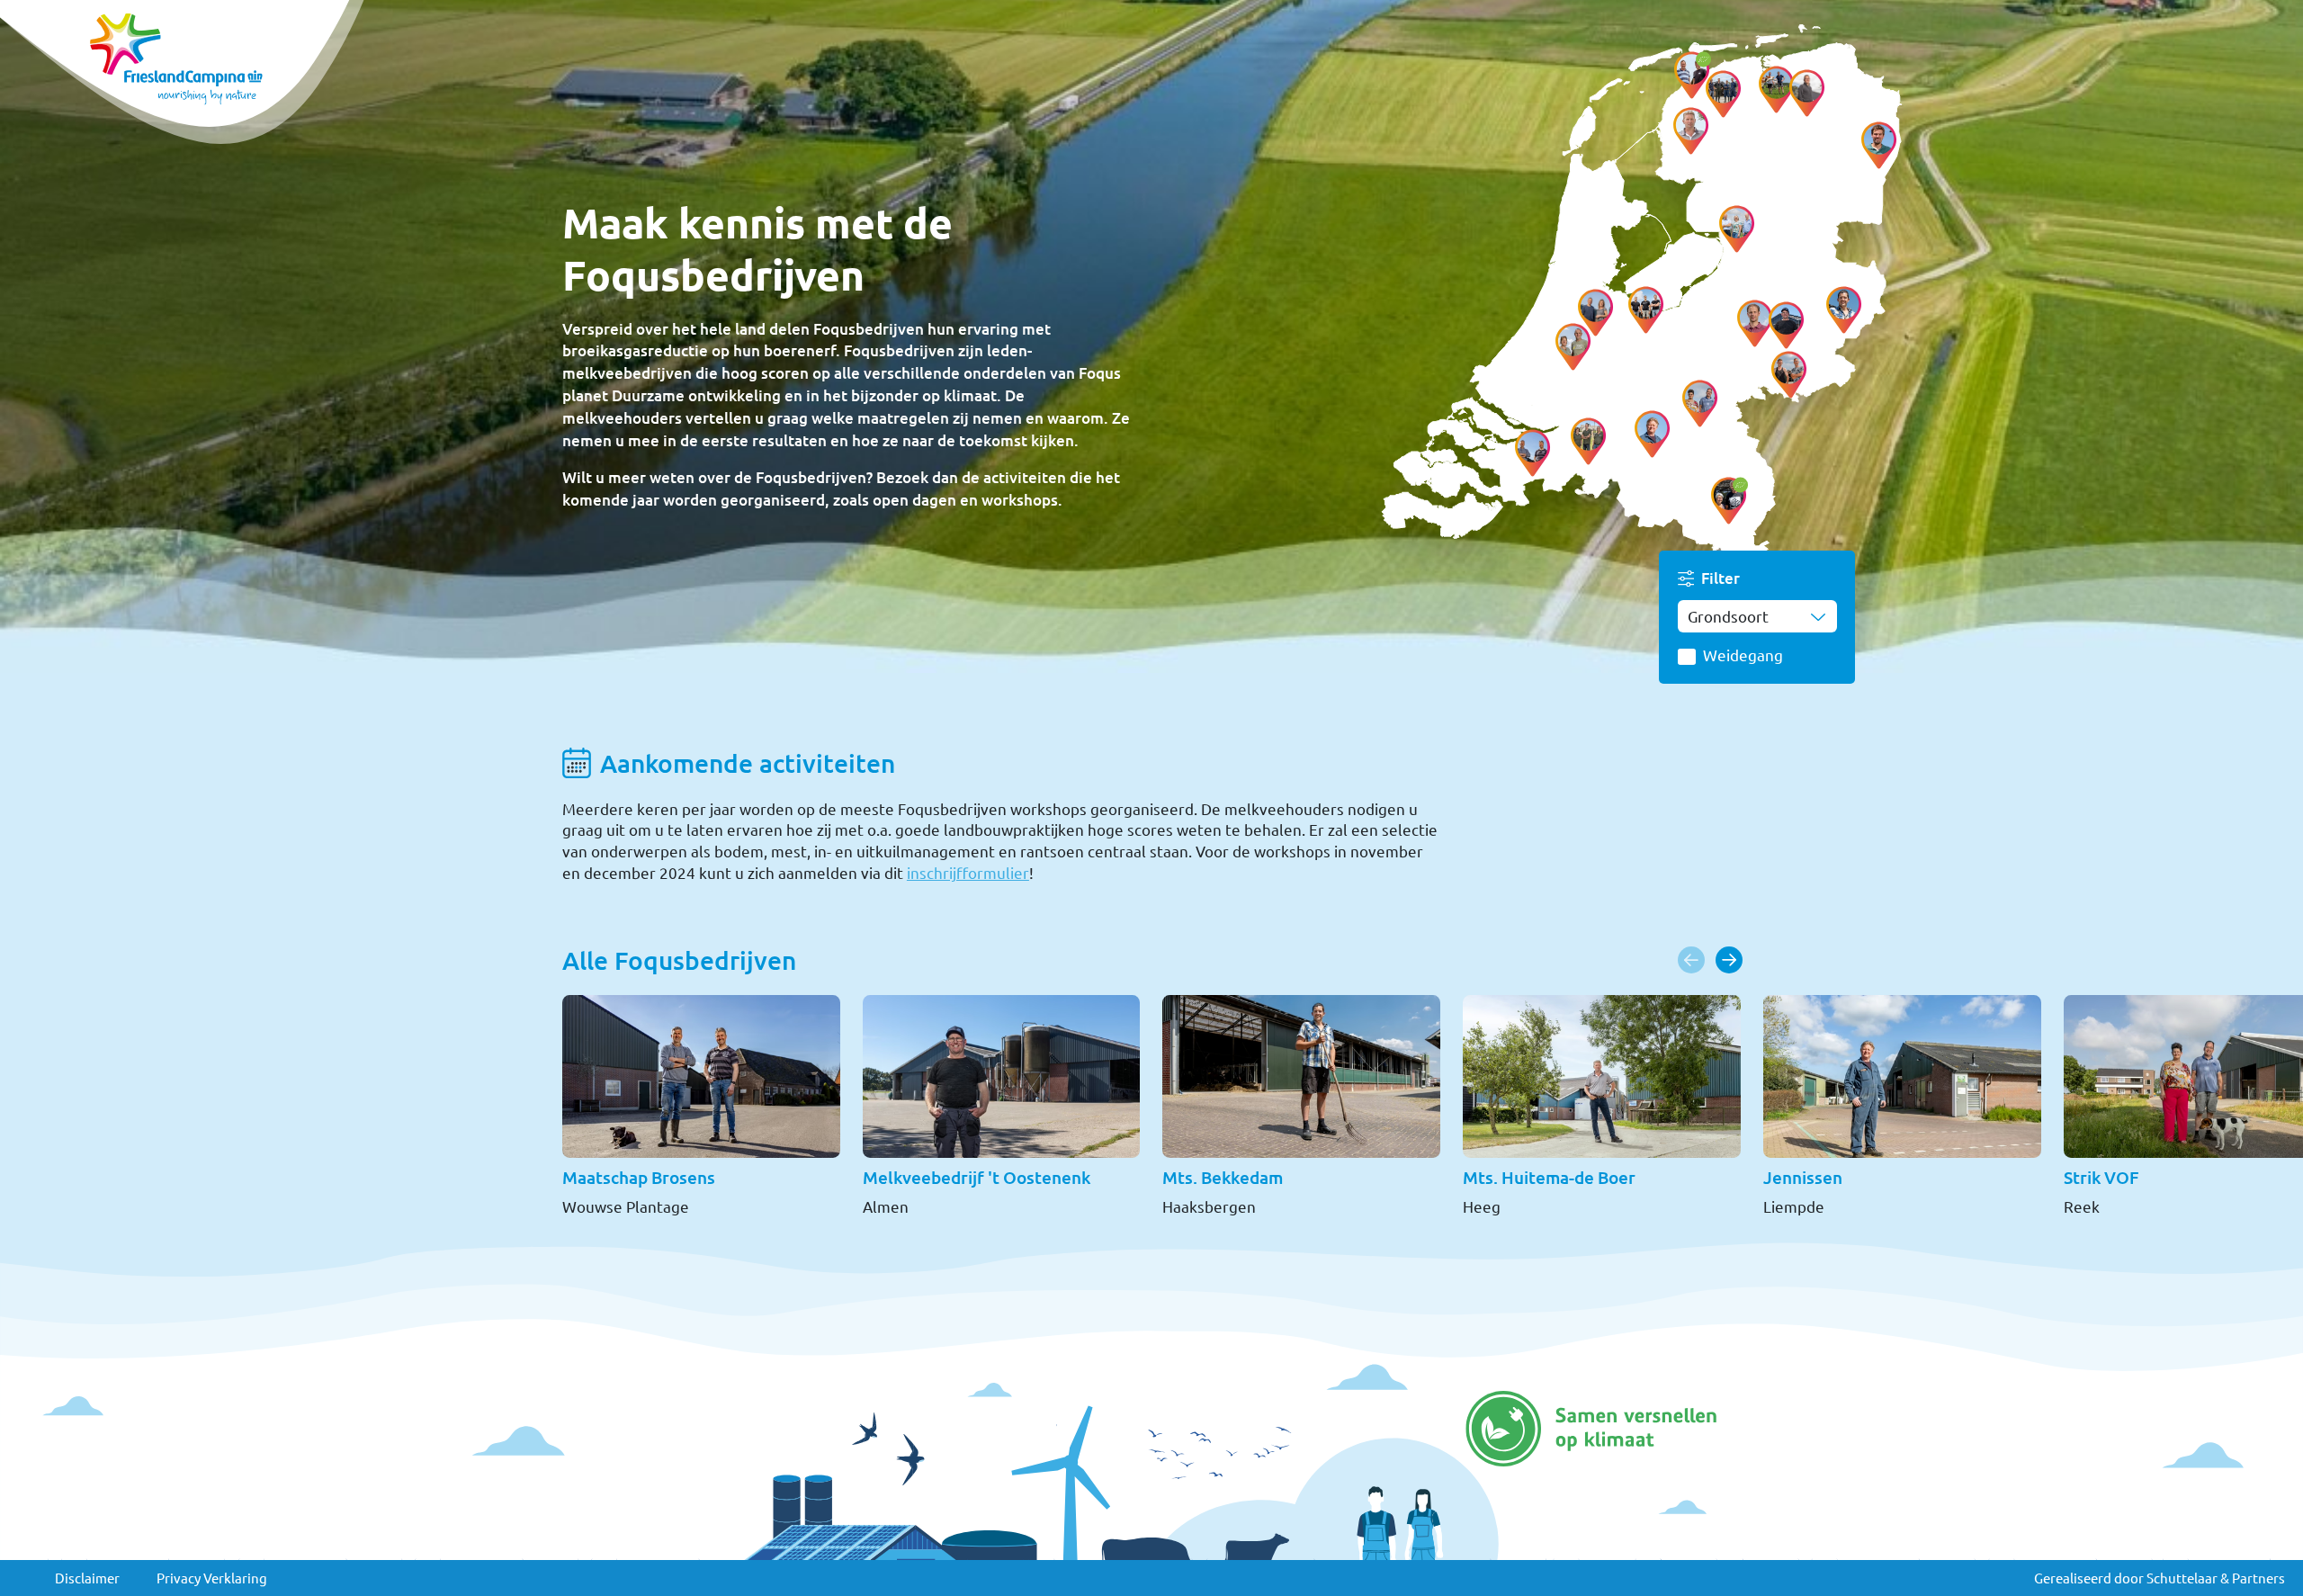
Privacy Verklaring (212, 1578)
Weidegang (1743, 655)
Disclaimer (87, 1578)
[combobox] (1757, 616)
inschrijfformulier (968, 872)
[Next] (1729, 960)
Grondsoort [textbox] (1728, 616)
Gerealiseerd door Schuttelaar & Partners (2160, 1578)
